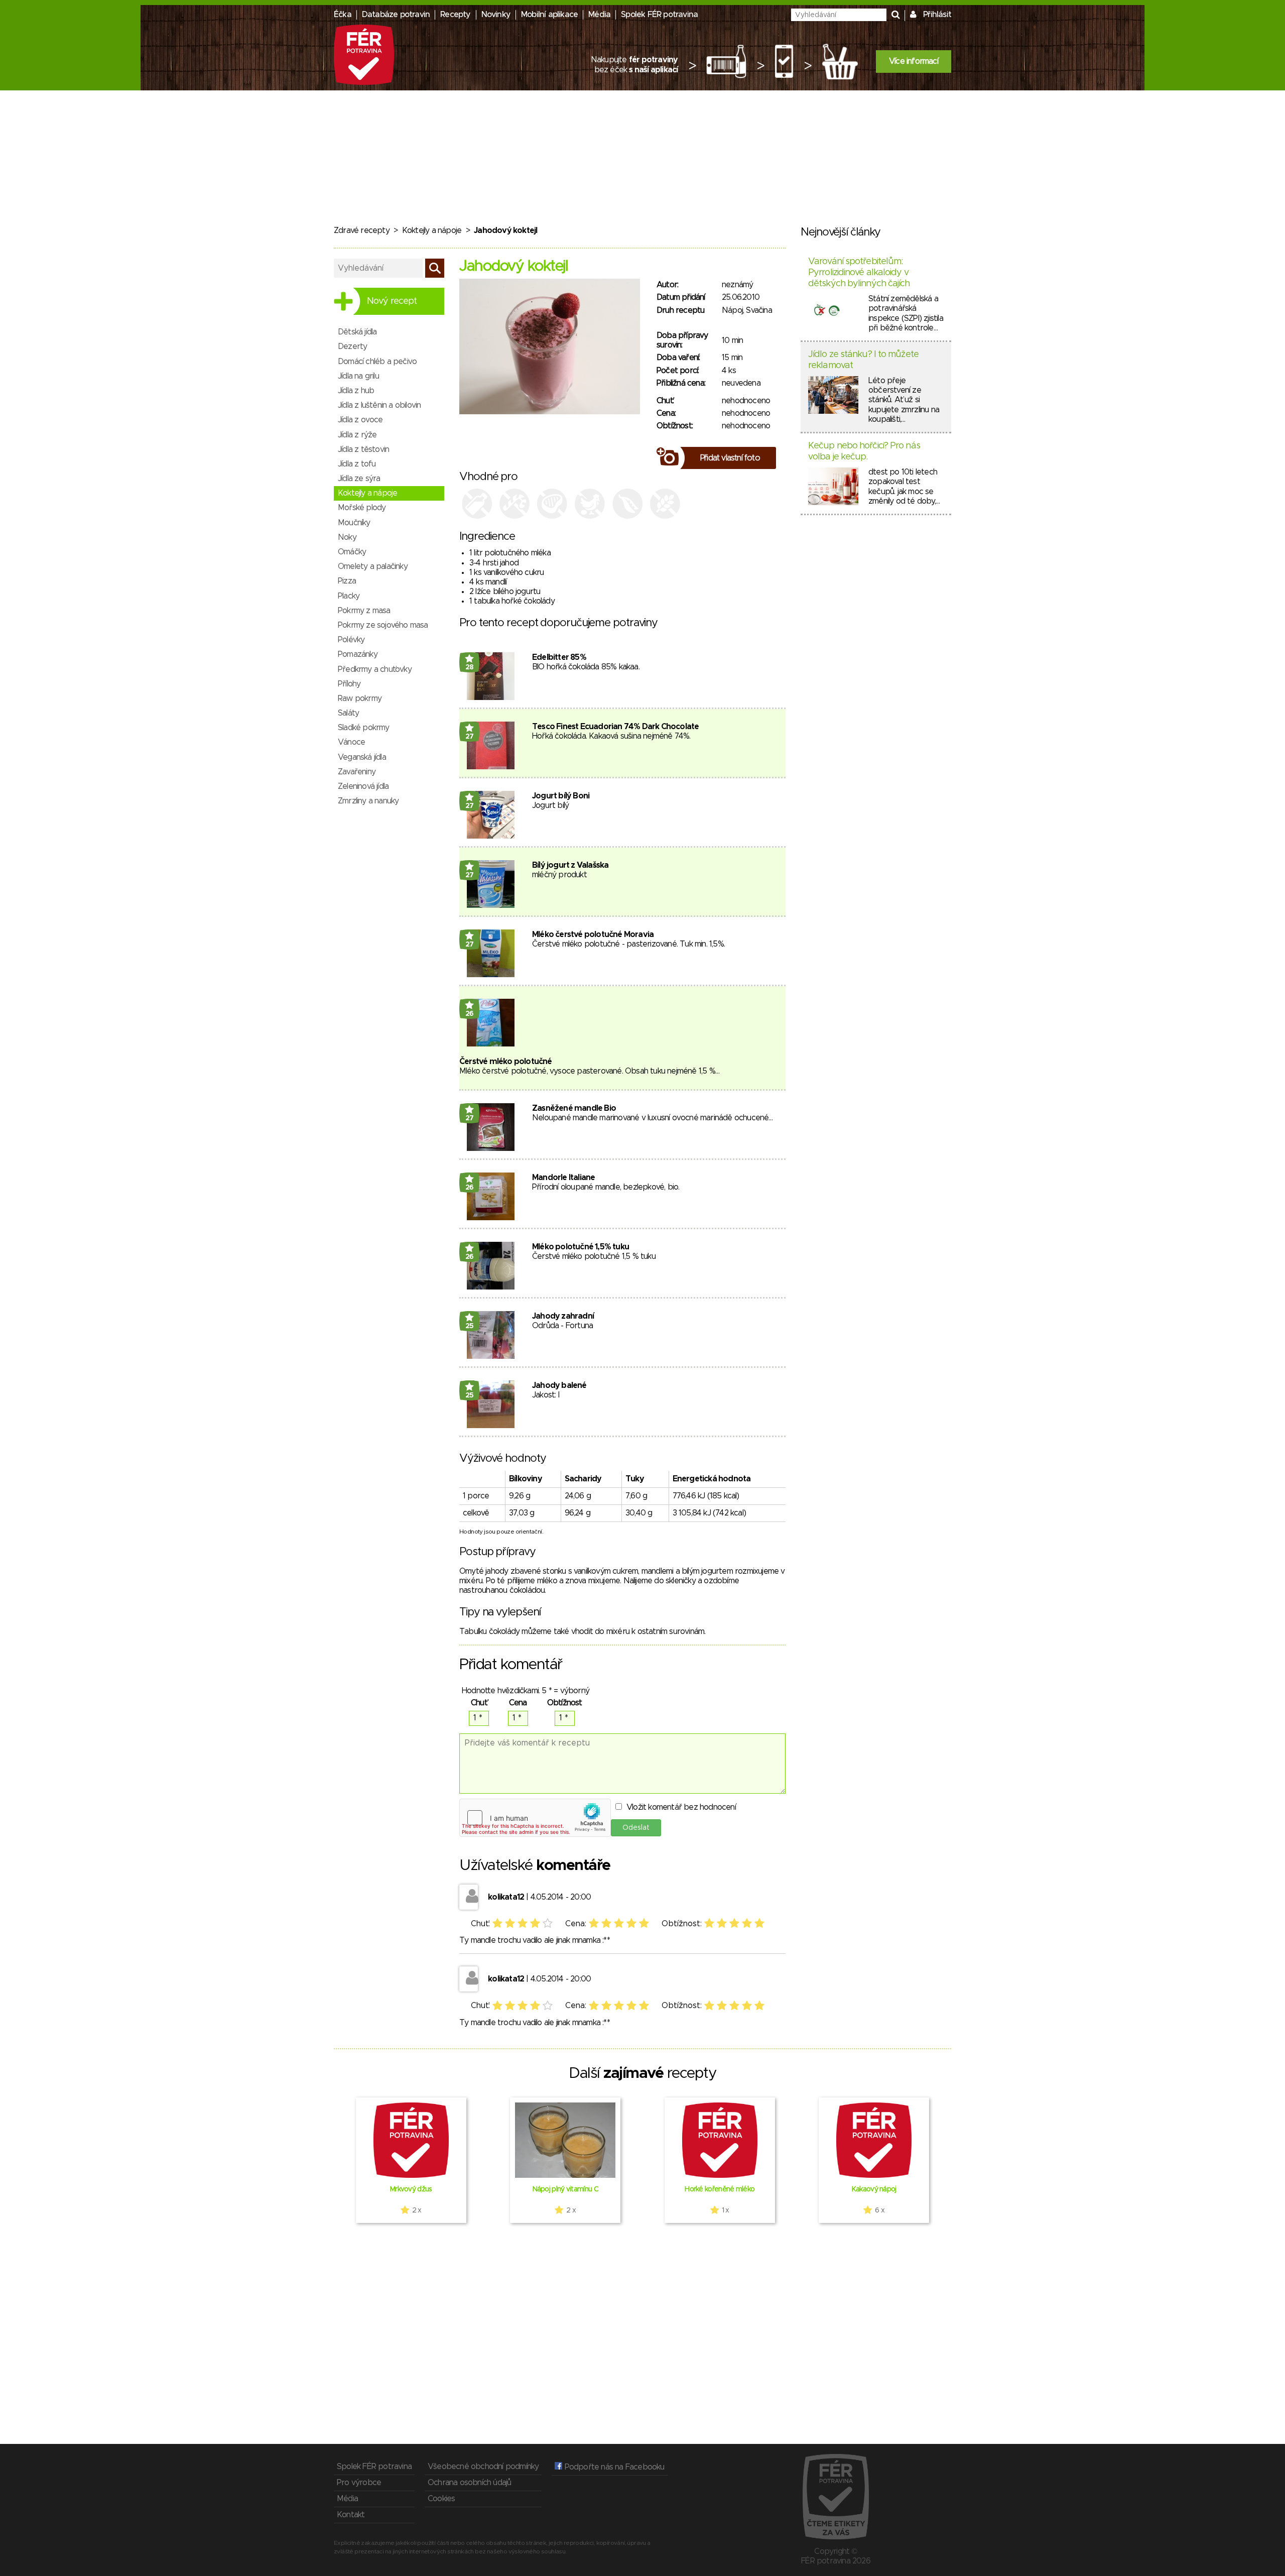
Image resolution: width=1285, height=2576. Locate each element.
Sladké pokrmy (364, 728)
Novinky (496, 15)
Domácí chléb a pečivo (377, 362)
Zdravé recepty (362, 230)
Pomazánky (358, 654)
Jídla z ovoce (360, 420)
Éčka (343, 15)
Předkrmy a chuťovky (375, 669)
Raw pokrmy (360, 698)
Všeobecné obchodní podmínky (483, 2467)
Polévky (351, 640)
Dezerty (352, 346)
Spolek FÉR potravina (659, 15)
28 (470, 667)
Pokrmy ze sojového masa (383, 625)
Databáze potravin (396, 15)
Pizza (347, 581)
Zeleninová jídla (363, 786)
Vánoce (351, 742)
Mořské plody (362, 508)
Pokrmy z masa (364, 611)
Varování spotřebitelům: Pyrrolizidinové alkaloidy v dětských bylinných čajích (859, 272)
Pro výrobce (359, 2483)
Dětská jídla (357, 332)
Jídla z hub (356, 391)
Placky (349, 596)
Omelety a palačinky (373, 566)
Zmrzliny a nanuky (368, 801)
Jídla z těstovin (363, 449)
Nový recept (392, 301)
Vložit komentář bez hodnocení (681, 1807)
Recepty (455, 15)
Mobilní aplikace (549, 15)
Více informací (914, 61)
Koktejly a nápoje (432, 230)
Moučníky (354, 523)
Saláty (348, 713)
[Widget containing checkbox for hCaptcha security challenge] (535, 1818)
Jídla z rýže (357, 435)
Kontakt (351, 2515)
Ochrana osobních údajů (469, 2483)
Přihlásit (937, 15)
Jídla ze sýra (359, 479)
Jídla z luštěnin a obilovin (379, 405)
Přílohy (349, 684)
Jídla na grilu (358, 376)
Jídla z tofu (357, 464)
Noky (347, 537)
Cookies (441, 2499)
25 (470, 1326)
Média (599, 15)
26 (470, 1014)
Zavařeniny (357, 772)
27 (470, 737)
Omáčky (352, 552)
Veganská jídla (362, 757)
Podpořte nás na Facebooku (613, 2467)
